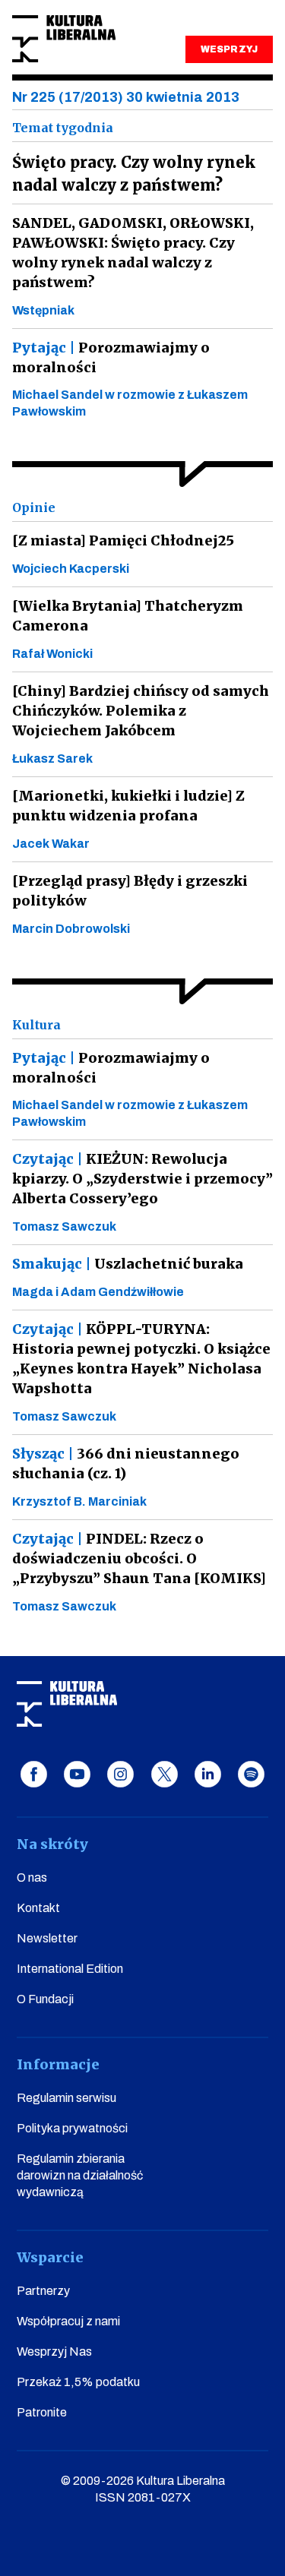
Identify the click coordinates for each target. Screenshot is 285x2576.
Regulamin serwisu (66, 2098)
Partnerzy (43, 2291)
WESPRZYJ (229, 49)
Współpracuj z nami (68, 2321)
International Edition (70, 1969)
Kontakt (38, 1908)
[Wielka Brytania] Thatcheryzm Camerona (128, 616)
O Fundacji (45, 1999)
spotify (251, 1774)
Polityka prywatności (72, 2128)
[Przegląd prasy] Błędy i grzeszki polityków (130, 891)
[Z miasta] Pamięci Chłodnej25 (123, 540)
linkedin (208, 1774)
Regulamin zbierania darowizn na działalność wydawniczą (80, 2175)
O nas (32, 1877)
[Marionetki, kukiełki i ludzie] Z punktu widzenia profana (128, 806)
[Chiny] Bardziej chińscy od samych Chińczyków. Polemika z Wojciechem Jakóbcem (141, 711)
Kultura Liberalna (64, 39)
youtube (77, 1774)
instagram (120, 1774)
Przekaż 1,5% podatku (78, 2382)
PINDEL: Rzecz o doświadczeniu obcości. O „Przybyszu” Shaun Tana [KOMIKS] (139, 1558)
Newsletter (47, 1938)
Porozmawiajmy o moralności (111, 357)
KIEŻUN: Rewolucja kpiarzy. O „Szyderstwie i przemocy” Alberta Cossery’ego (142, 1179)
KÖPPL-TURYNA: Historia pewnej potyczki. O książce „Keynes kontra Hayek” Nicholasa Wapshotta (141, 1359)
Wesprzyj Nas (54, 2352)
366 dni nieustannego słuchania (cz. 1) (126, 1463)
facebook (34, 1774)
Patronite (42, 2412)
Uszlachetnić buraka (128, 1264)
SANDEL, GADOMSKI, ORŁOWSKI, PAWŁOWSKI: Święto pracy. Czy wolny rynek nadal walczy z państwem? (133, 253)
